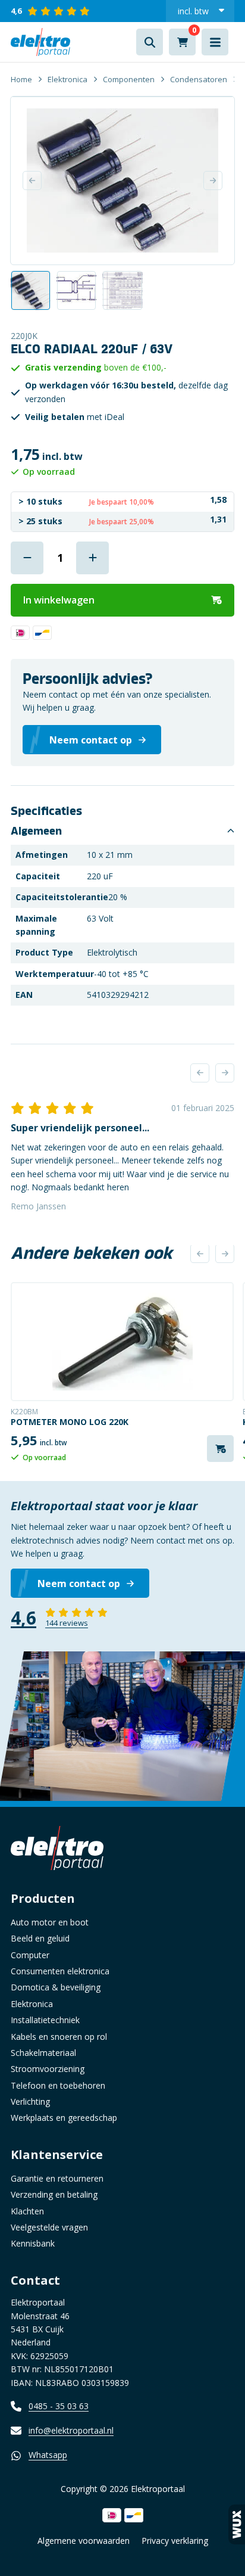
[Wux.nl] (237, 2524)
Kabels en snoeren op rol (59, 2037)
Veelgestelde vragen (49, 2227)
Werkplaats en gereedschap (64, 2118)
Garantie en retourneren (57, 2178)
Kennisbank (33, 2243)
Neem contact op (79, 1583)
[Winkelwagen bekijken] (182, 42)
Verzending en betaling (54, 2194)
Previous (32, 181)
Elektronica (67, 79)
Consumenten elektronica (60, 1971)
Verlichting (30, 2101)
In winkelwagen (59, 600)
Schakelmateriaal (43, 2053)
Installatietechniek (45, 2020)
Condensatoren (199, 79)
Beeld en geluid (40, 1938)
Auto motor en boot (50, 1922)
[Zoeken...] (150, 42)
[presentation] (200, 1073)
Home (21, 79)
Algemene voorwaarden (84, 2541)
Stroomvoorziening (48, 2069)
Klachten (27, 2211)
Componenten (129, 79)
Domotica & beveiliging (56, 1987)
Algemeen (36, 831)
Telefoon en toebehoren (58, 2085)
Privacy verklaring (175, 2541)
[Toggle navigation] (215, 42)
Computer (30, 1955)
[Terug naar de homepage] (40, 42)
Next (213, 181)
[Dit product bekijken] (122, 1342)
